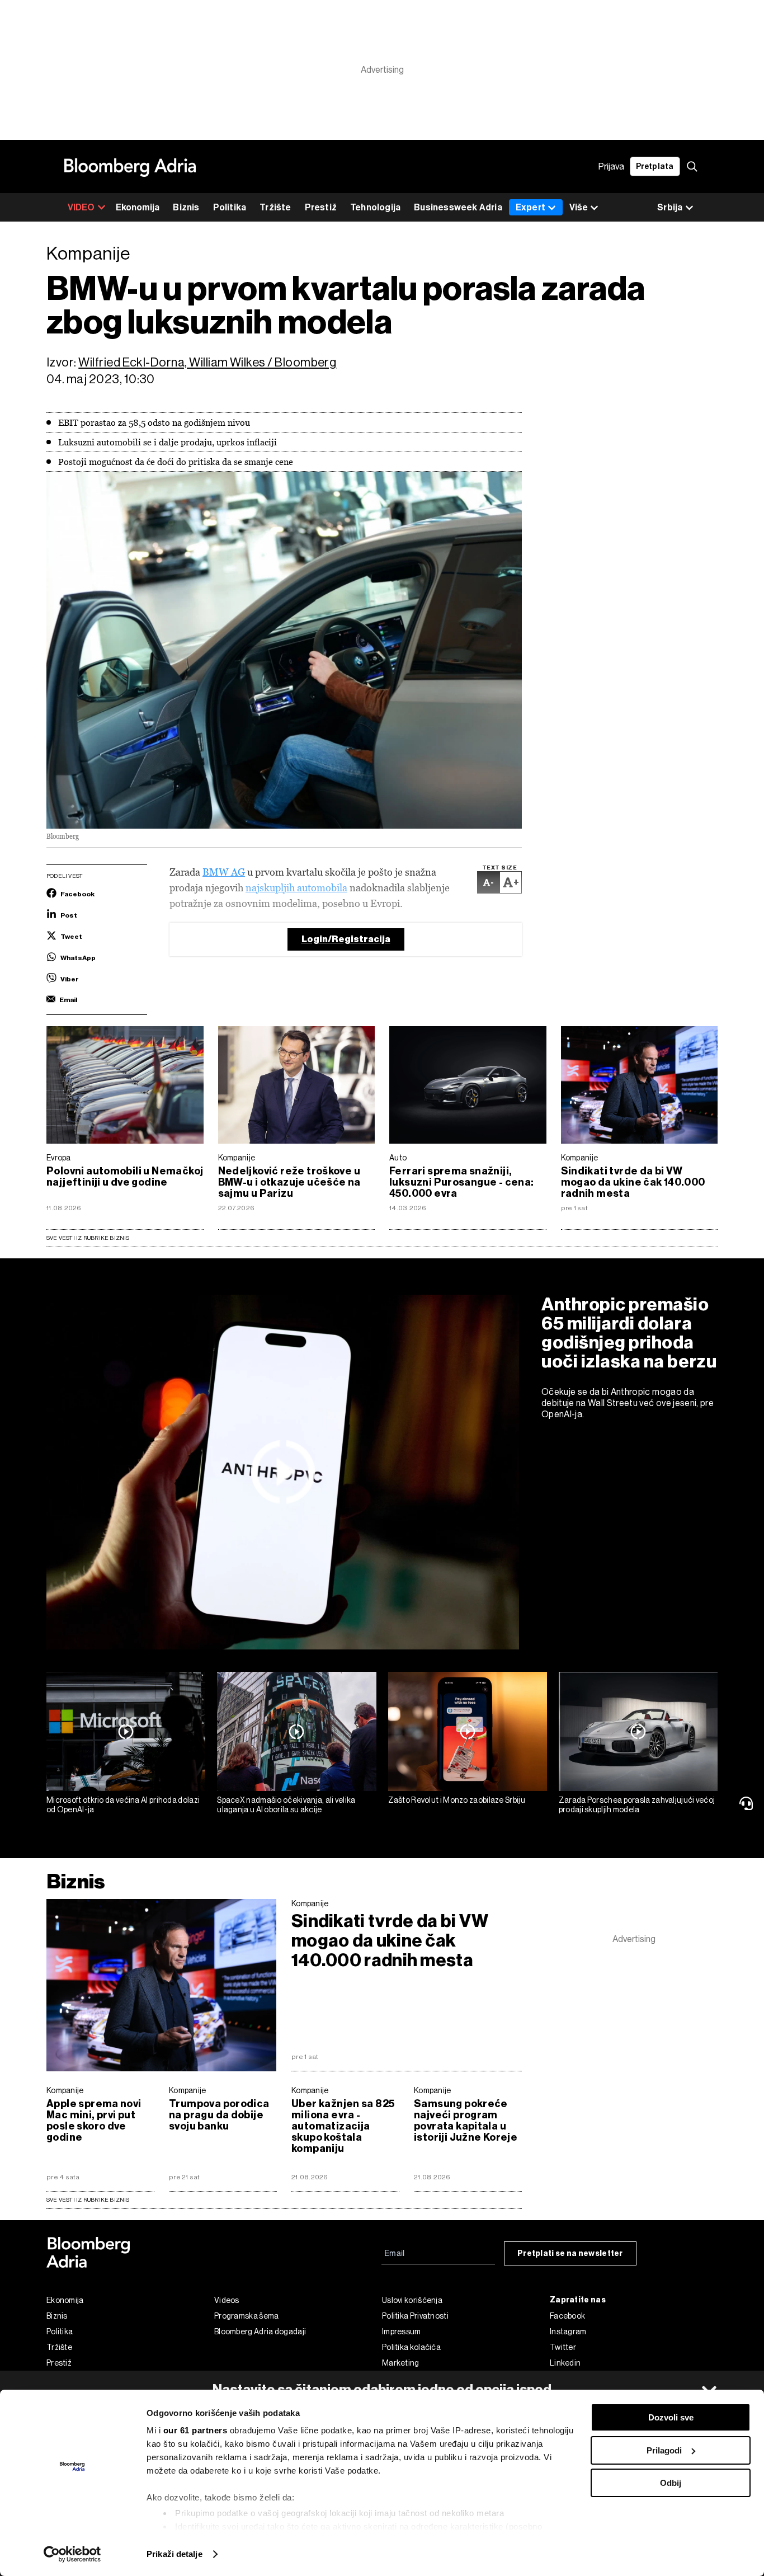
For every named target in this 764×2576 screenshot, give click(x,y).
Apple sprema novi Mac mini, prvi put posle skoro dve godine (94, 2121)
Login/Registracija (346, 939)
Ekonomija (138, 207)
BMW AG (224, 872)
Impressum (402, 2331)
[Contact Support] (748, 1803)
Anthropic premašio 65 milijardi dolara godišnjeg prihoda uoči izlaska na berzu (629, 1333)
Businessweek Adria (458, 207)
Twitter (563, 2347)
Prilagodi (664, 2450)
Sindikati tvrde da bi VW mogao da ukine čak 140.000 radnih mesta (633, 1182)
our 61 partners (195, 2430)
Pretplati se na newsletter (570, 2253)
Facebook (567, 2316)
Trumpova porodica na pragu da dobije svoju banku (219, 2115)
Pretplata (655, 166)
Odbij (671, 2483)
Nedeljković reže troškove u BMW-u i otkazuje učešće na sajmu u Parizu (289, 1182)
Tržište (275, 207)
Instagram (568, 2331)
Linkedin (565, 2363)
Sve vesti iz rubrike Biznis (88, 1238)
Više (579, 207)
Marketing (401, 2363)
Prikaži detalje (175, 2554)
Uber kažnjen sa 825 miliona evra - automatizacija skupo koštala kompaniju (343, 2126)
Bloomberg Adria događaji (260, 2331)
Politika (230, 207)
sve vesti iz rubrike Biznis (88, 2200)
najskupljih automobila (296, 888)
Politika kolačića (411, 2347)
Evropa (59, 1158)
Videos (227, 2300)
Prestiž (321, 207)
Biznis (186, 207)
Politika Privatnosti (415, 2316)
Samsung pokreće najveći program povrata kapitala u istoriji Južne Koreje (466, 2121)
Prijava (611, 166)
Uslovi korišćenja (412, 2300)
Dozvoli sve (671, 2417)
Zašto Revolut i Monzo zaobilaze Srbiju (457, 1800)
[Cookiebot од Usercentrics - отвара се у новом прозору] (72, 2554)
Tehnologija (375, 207)
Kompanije (237, 1158)
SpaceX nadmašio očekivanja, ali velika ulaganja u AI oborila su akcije (286, 1805)
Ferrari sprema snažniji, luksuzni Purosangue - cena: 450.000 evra (462, 1182)
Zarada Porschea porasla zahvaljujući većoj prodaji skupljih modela (637, 1805)
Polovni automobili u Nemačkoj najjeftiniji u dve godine (125, 1177)
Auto (398, 1158)
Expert (530, 207)
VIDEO (81, 207)
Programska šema (247, 2316)
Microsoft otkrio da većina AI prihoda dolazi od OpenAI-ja (123, 1805)
